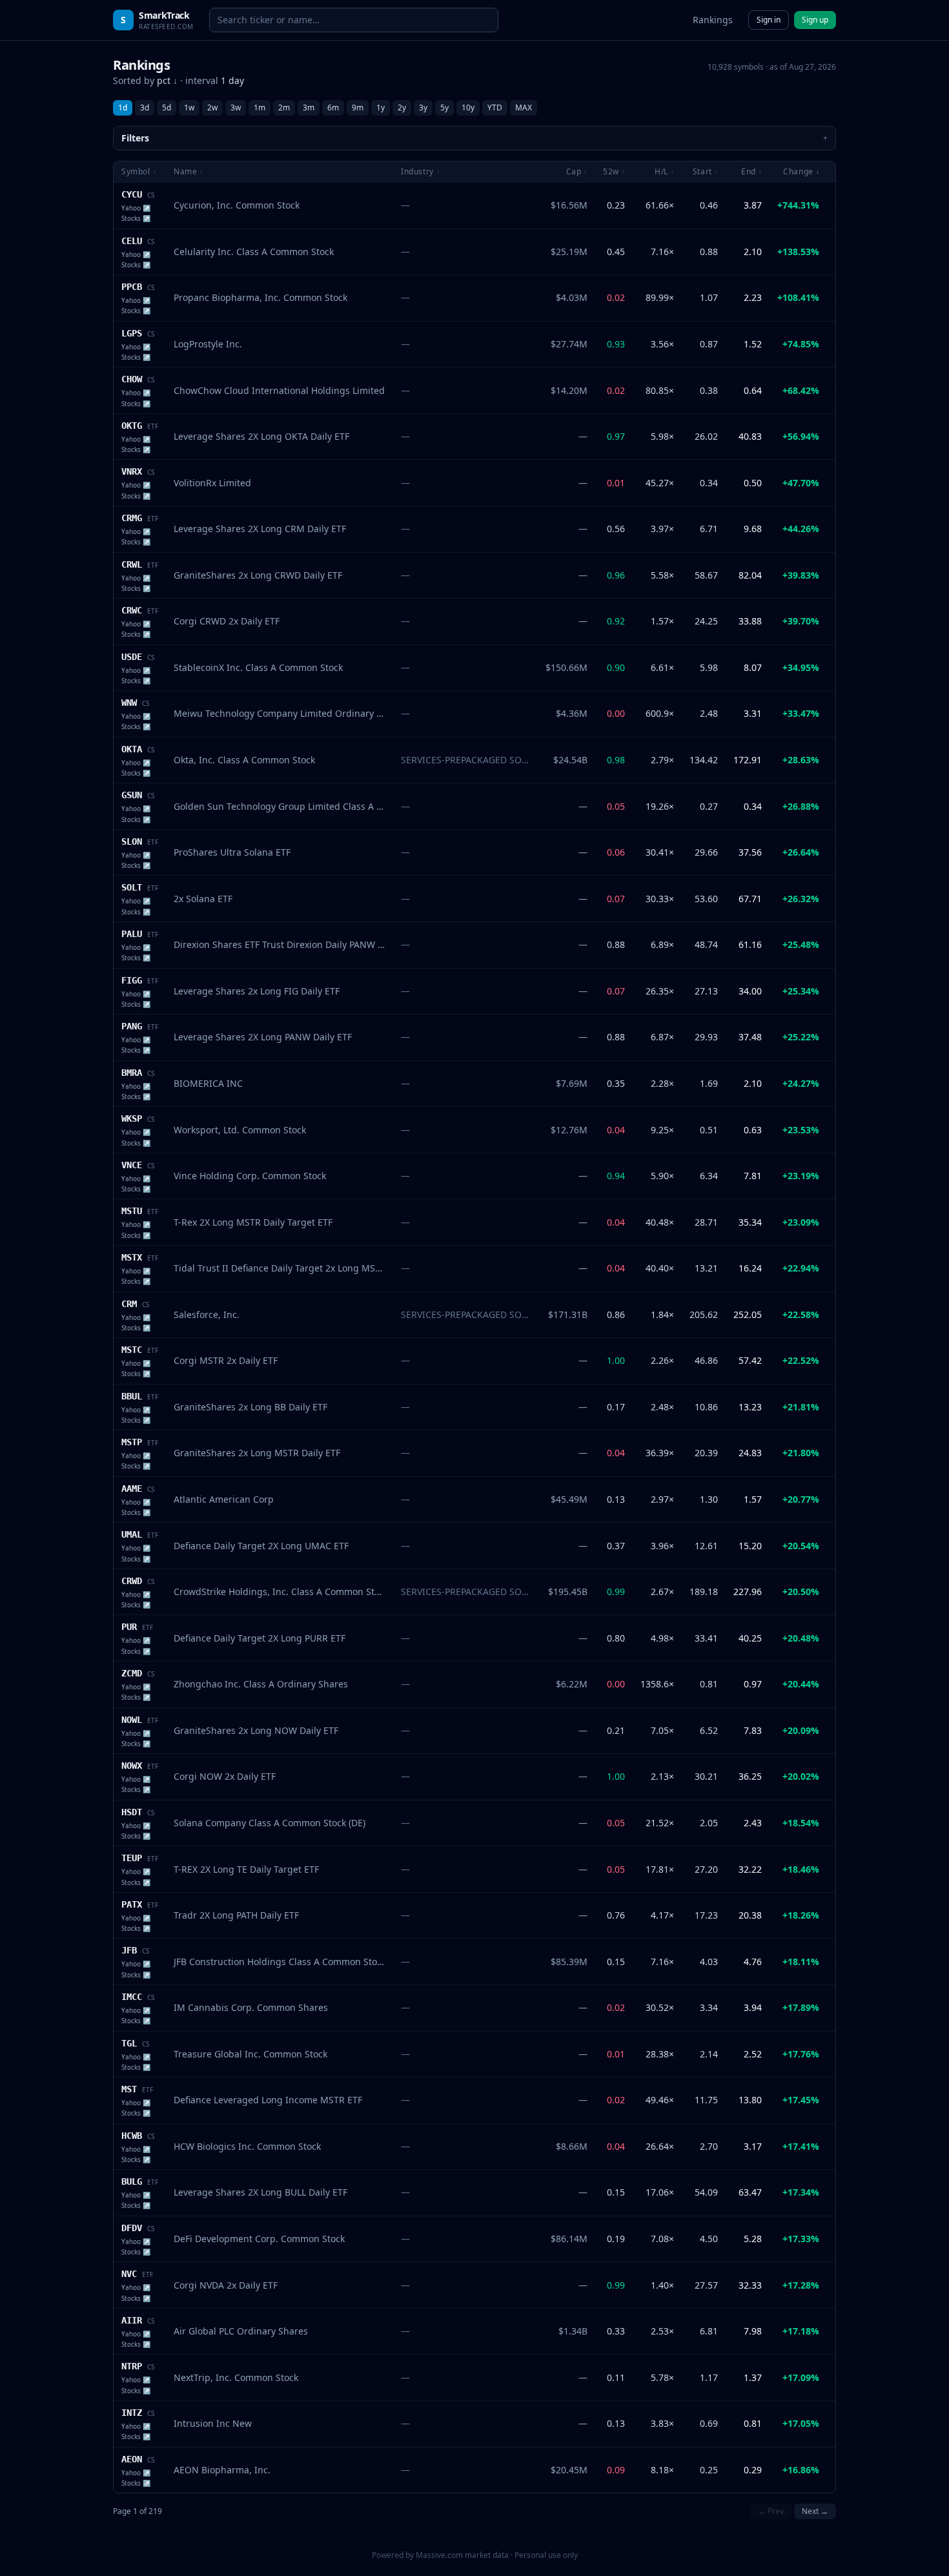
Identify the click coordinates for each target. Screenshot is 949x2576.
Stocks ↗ (136, 218)
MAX (524, 108)
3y (423, 108)
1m (260, 108)
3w (236, 108)
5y (444, 108)
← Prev (771, 2511)
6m (333, 108)
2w (212, 108)
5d (167, 108)
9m (358, 108)
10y (468, 108)
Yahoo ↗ (136, 208)
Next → (815, 2511)
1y (381, 108)
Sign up (815, 20)
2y (402, 108)
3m (309, 108)
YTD (495, 108)
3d (145, 108)
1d (123, 108)
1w (189, 108)
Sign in (769, 20)
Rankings (713, 20)
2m (284, 108)
